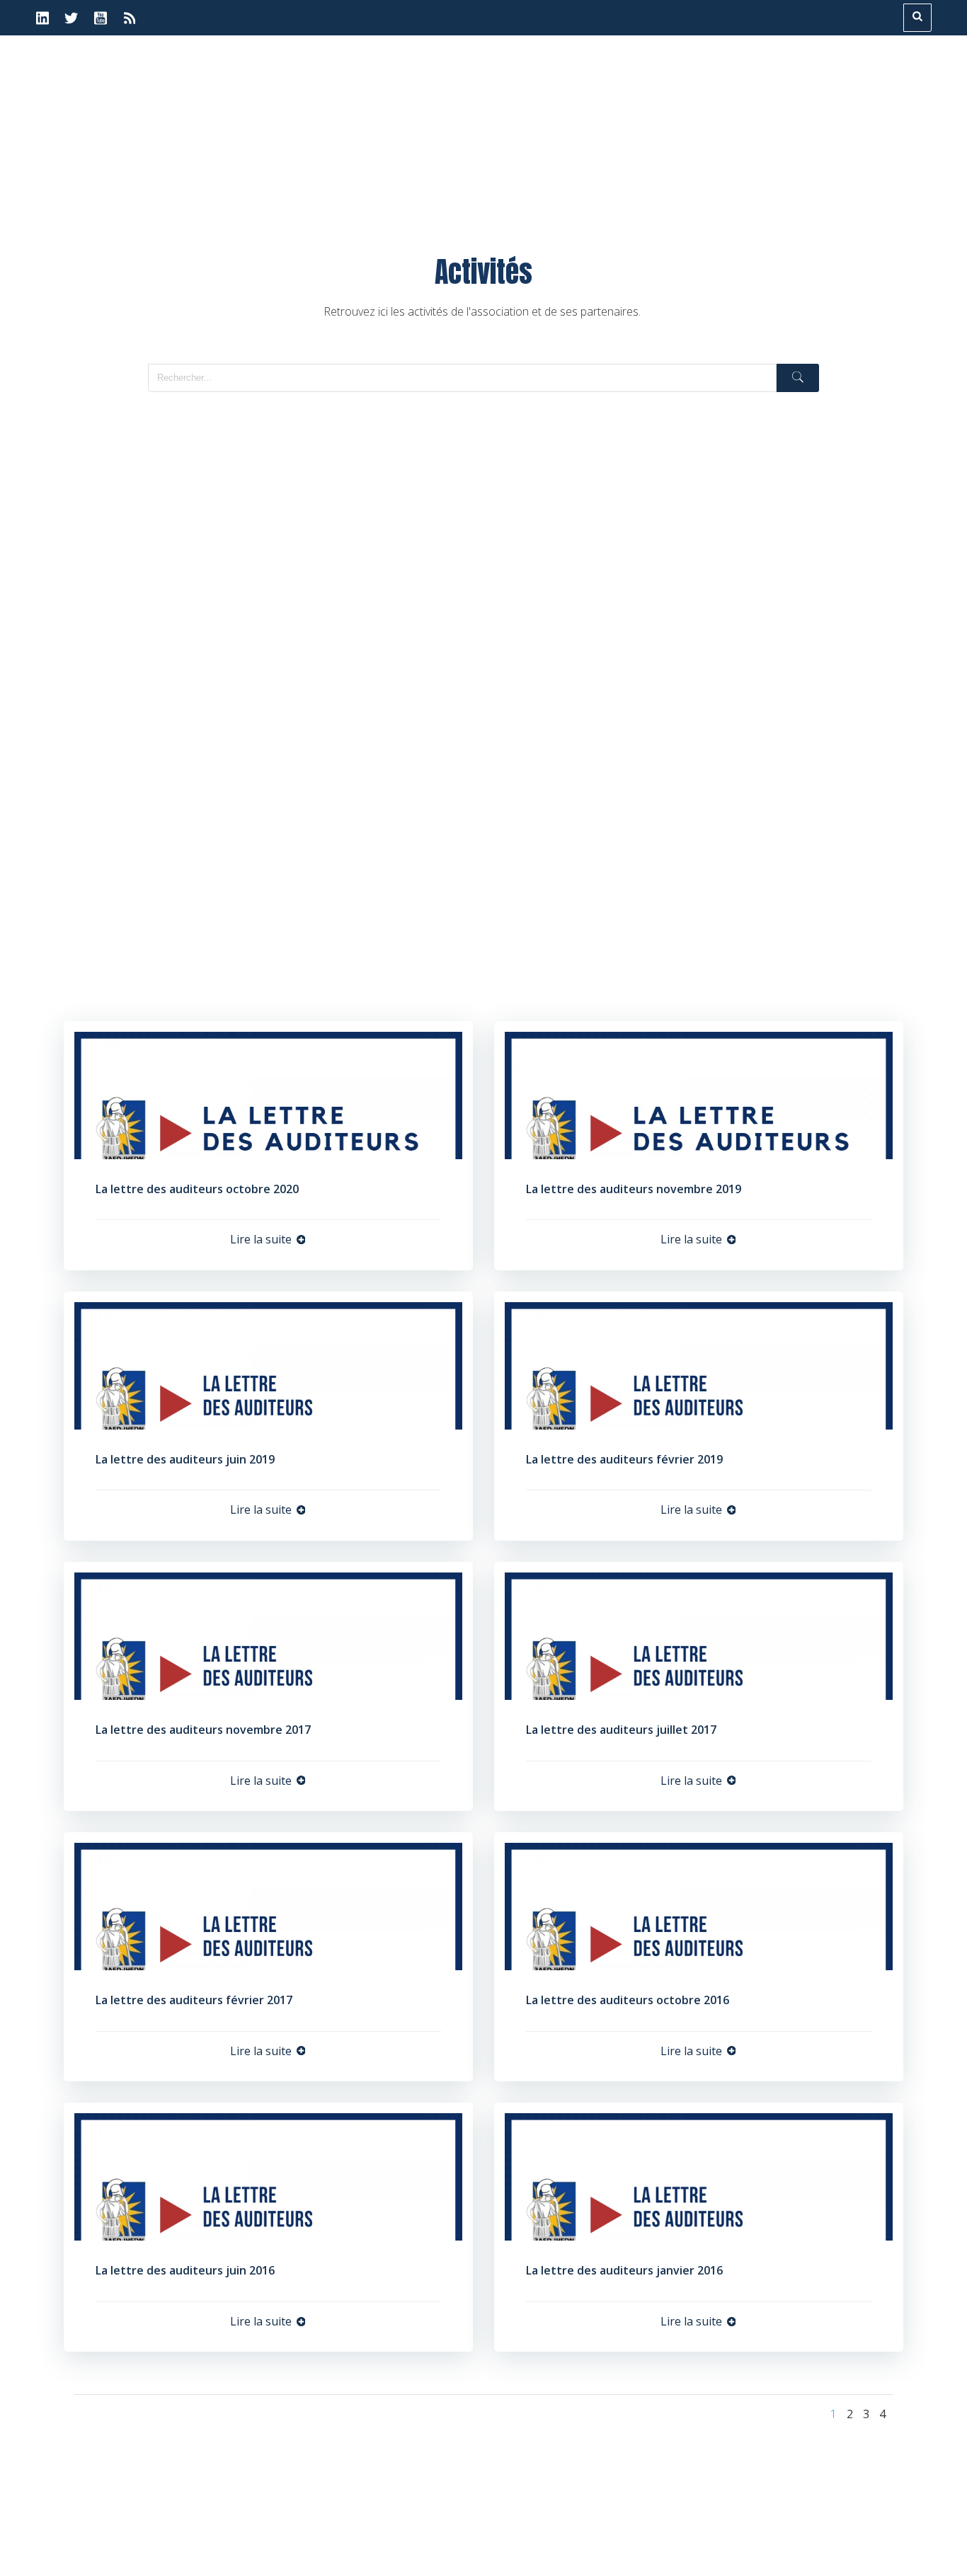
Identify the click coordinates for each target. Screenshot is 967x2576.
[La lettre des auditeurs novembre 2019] (699, 1094)
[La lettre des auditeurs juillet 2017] (699, 1635)
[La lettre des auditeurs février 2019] (699, 1364)
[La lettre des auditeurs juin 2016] (268, 2176)
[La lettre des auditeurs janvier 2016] (699, 2176)
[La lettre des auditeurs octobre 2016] (699, 1905)
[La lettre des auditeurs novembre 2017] (268, 1635)
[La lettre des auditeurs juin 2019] (268, 1364)
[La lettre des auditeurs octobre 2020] (268, 1094)
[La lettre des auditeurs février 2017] (268, 1905)
